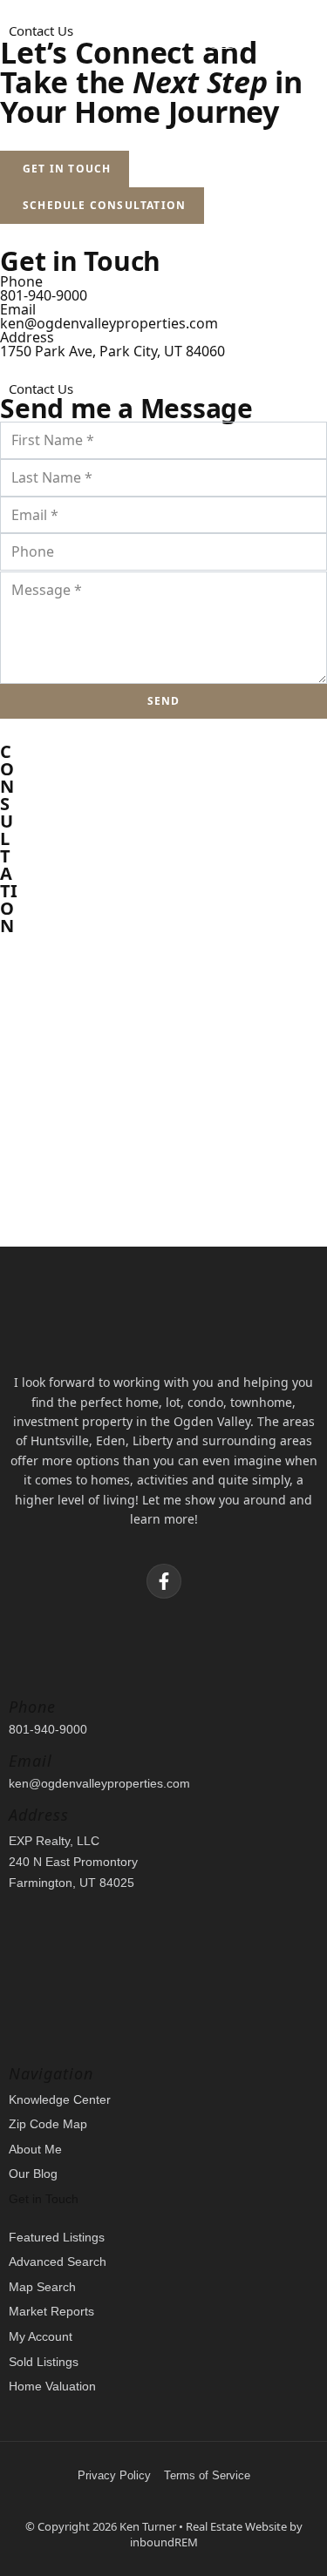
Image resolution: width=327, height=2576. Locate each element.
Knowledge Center (60, 2099)
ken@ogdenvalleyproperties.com (109, 323)
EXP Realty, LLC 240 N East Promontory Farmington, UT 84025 (73, 1862)
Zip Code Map (48, 2124)
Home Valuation (52, 2386)
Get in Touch (44, 2199)
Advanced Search (58, 2262)
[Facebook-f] (164, 1581)
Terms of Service (207, 2475)
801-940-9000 (44, 295)
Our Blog (33, 2174)
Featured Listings (57, 2237)
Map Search (42, 2287)
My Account (41, 2336)
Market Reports (51, 2311)
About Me (35, 2149)
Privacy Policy (114, 2475)
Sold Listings (44, 2362)
